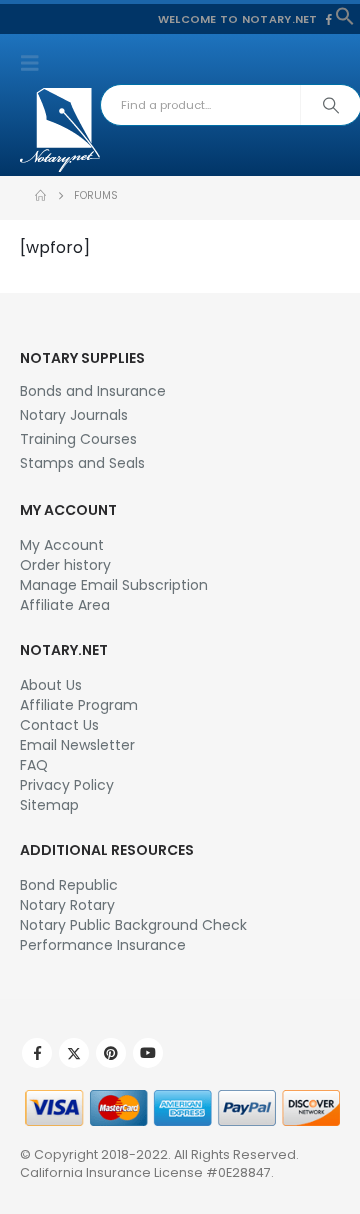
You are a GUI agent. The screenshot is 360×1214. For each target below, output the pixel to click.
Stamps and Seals (82, 463)
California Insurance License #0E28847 (145, 1172)
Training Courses (78, 439)
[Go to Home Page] (40, 196)
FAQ (34, 765)
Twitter (74, 1053)
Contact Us (59, 725)
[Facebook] (329, 19)
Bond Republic (69, 885)
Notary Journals (74, 415)
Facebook (37, 1053)
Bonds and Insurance (93, 391)
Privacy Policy (67, 785)
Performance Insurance (103, 945)
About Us (51, 685)
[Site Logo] (60, 130)
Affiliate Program (79, 705)
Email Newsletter (77, 745)
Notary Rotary (67, 905)
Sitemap (49, 805)
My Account (62, 545)
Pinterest (111, 1053)
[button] (345, 15)
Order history (65, 565)
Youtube (148, 1053)
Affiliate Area (65, 605)
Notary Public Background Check (133, 925)
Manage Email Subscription (114, 585)
